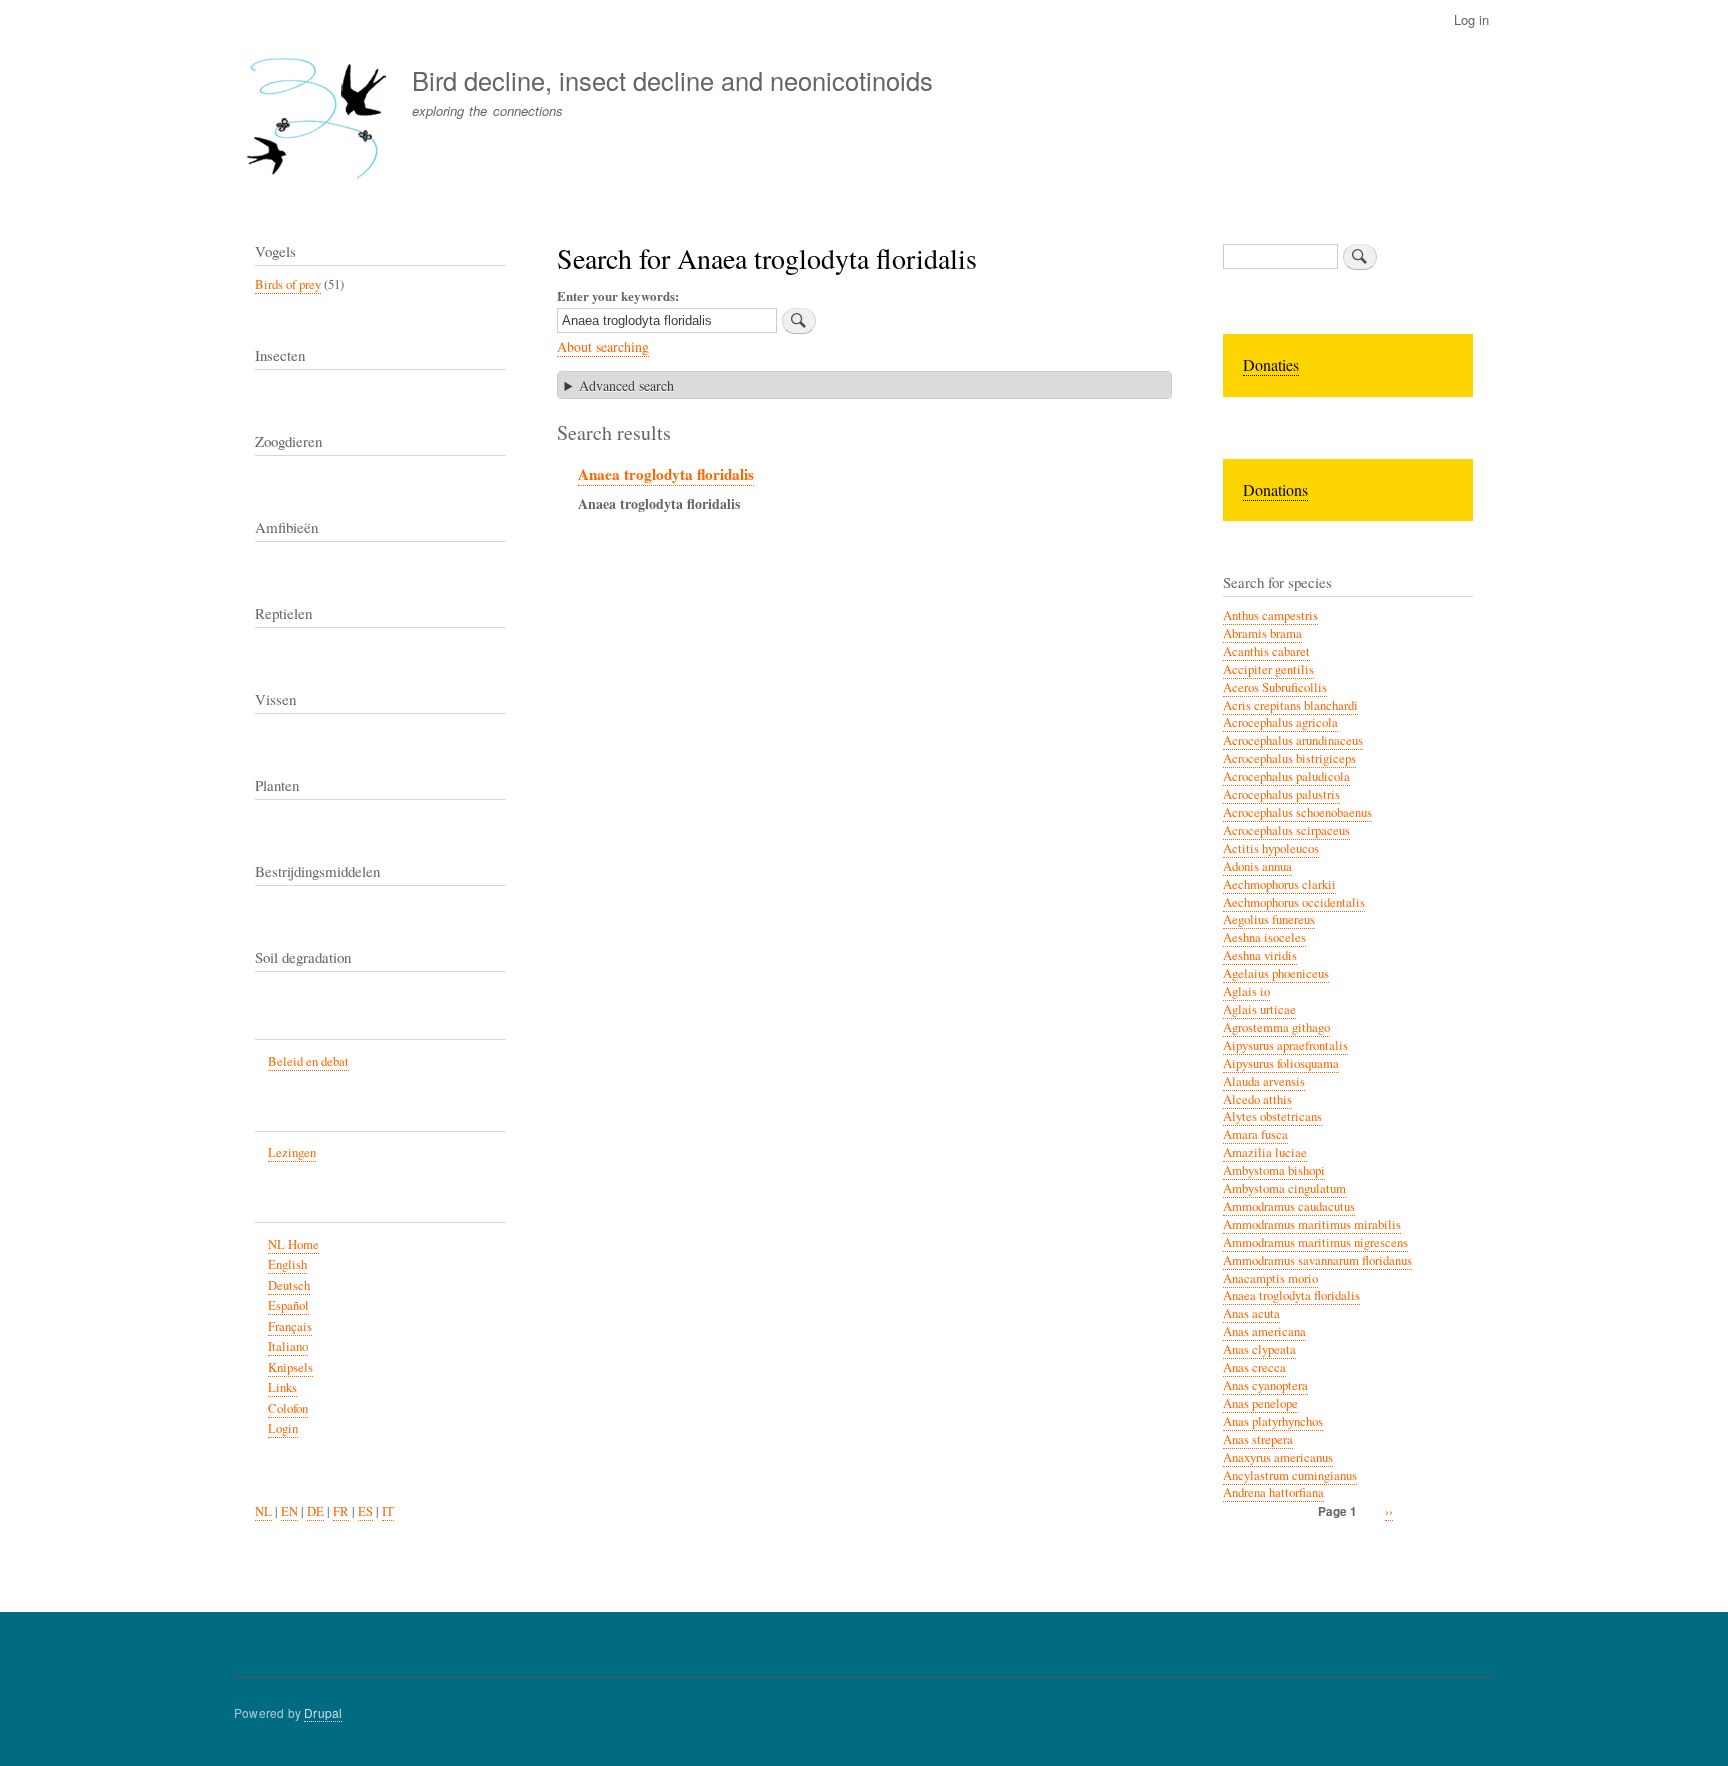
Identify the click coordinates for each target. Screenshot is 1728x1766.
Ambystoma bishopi (1274, 1170)
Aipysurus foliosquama (1281, 1063)
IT (388, 1511)
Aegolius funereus (1269, 919)
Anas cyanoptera (1265, 1385)
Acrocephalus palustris (1281, 794)
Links (282, 1387)
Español (288, 1305)
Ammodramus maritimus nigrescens (1315, 1242)
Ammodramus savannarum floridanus (1317, 1260)
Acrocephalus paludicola (1286, 776)
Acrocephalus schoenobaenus (1297, 812)
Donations (1275, 489)
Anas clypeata (1259, 1349)
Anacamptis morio (1270, 1278)
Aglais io (1246, 991)
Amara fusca (1255, 1134)
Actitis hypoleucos (1271, 848)
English (287, 1264)
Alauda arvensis (1264, 1081)
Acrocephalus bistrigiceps (1289, 758)
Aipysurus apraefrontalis (1285, 1045)
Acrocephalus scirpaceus (1286, 830)
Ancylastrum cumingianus (1290, 1475)
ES (365, 1511)
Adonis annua (1257, 866)
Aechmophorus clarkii (1279, 884)
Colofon (288, 1408)
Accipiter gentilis (1268, 669)
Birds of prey (288, 284)
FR (341, 1511)
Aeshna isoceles (1264, 937)
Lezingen (292, 1152)
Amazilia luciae (1265, 1152)
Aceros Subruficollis (1275, 687)
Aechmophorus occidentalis (1294, 902)
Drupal (323, 1712)
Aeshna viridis (1260, 955)
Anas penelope (1260, 1403)
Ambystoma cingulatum (1284, 1188)
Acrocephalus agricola (1280, 722)
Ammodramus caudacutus (1289, 1206)
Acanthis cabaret (1266, 651)
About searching (603, 346)
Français (290, 1326)
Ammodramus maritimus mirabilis (1312, 1224)
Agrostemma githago (1276, 1027)
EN (289, 1511)
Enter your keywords (616, 295)
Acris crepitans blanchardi (1290, 705)
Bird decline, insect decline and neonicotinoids (672, 80)
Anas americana (1264, 1331)
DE (315, 1511)
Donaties (1271, 364)
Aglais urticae (1259, 1009)
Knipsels (290, 1367)
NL (263, 1511)
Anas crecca (1254, 1367)
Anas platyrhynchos (1273, 1421)
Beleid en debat (308, 1061)
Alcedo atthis (1257, 1099)
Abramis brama (1262, 633)
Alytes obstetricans (1272, 1116)
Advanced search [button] (626, 385)
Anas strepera (1258, 1439)
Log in (1471, 19)
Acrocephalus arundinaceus (1293, 740)
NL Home (293, 1244)
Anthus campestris (1270, 615)
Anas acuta (1251, 1313)
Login (283, 1428)
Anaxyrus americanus (1278, 1457)
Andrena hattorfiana (1273, 1492)
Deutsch (289, 1285)
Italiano (288, 1346)
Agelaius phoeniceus (1276, 973)
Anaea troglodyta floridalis (666, 474)
